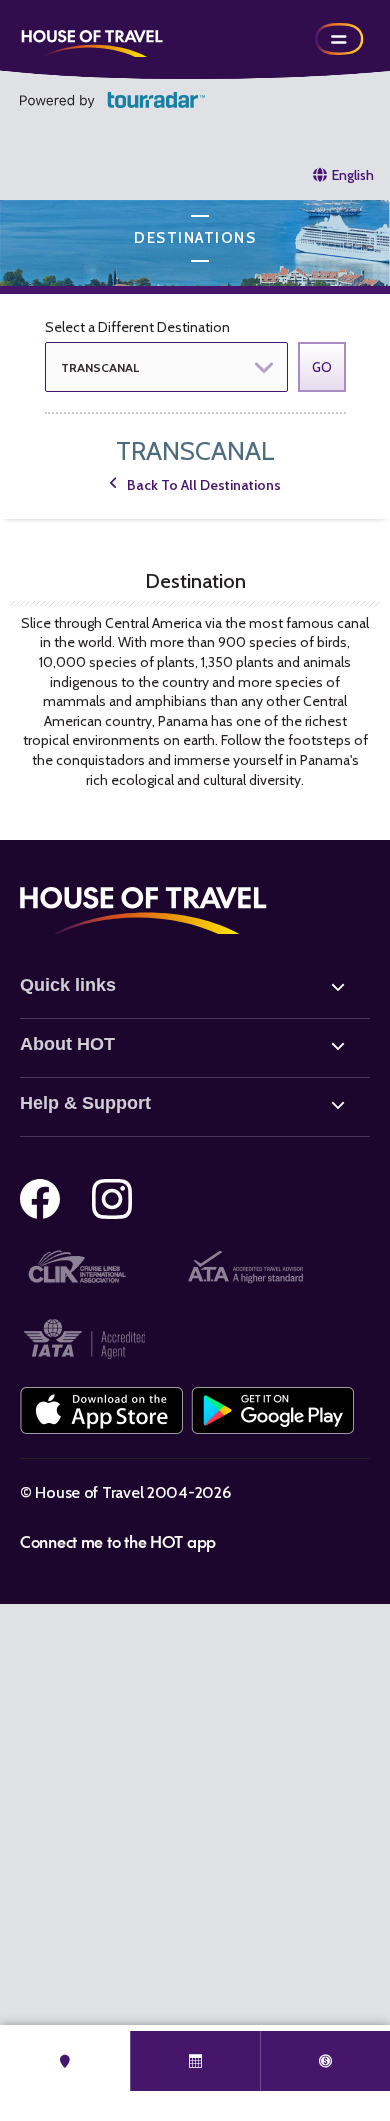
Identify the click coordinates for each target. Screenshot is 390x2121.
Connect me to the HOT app (118, 1541)
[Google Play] (272, 1410)
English (353, 175)
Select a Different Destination (137, 327)
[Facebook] (40, 1199)
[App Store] (101, 1410)
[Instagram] (112, 1199)
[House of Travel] (92, 39)
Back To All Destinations (204, 485)
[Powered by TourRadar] (112, 100)
